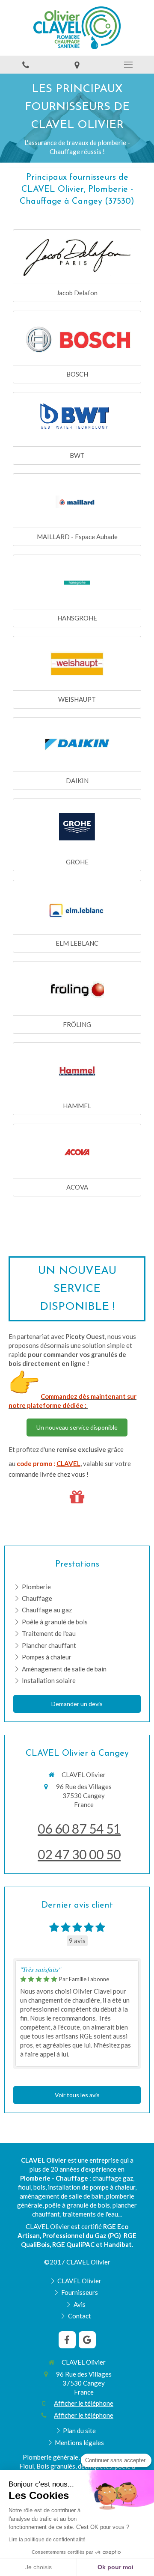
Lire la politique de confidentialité (47, 2540)
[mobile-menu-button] (128, 65)
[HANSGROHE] (77, 583)
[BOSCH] (77, 339)
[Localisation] (77, 65)
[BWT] (77, 420)
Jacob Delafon (77, 293)
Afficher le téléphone (84, 2403)
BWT (77, 455)
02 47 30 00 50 (79, 1854)
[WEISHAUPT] (77, 664)
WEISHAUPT (77, 699)
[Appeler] (26, 65)
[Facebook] (67, 2340)
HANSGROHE (77, 618)
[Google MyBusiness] (87, 2340)
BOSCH (77, 374)
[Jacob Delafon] (77, 258)
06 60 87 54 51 (79, 1828)
